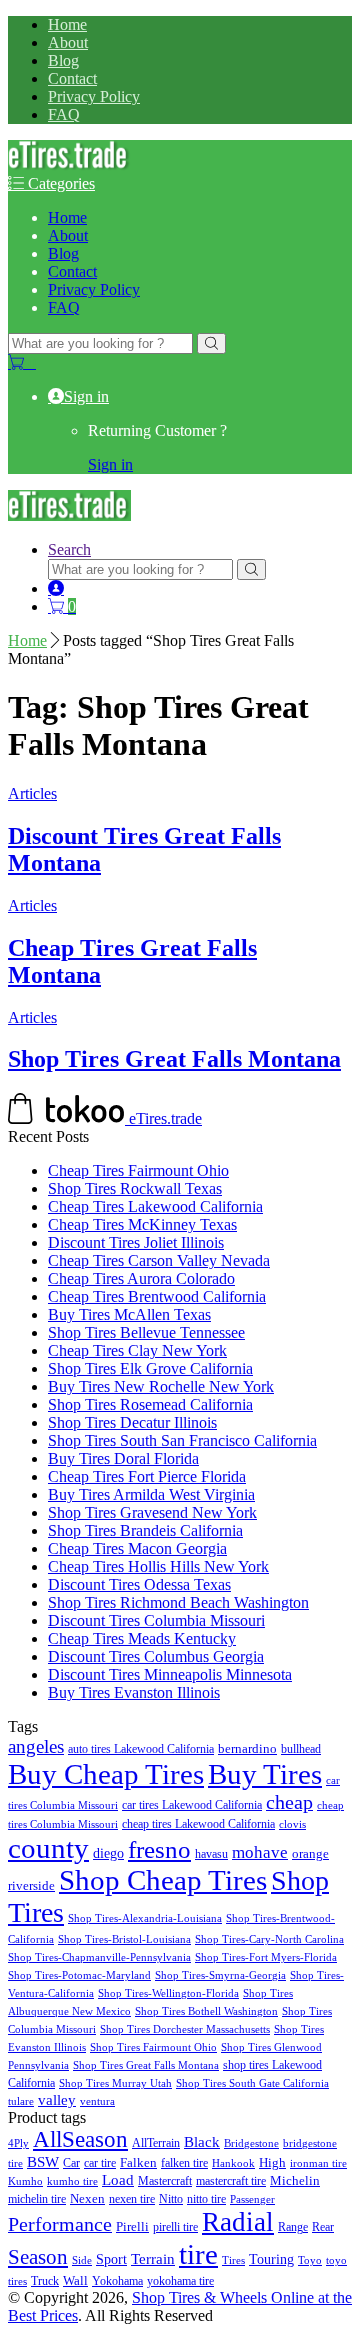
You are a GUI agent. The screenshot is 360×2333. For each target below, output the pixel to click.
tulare (21, 2101)
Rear (323, 2227)
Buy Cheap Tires (106, 1774)
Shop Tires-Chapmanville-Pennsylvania (99, 1957)
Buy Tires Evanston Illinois (134, 1692)
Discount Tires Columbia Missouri (156, 1620)
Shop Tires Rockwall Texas (135, 1188)
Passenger (252, 2199)
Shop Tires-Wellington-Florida (168, 1993)
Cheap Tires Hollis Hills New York (158, 1566)
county (48, 1848)
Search (69, 549)
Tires (233, 2260)
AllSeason (80, 2139)
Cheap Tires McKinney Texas (142, 1224)
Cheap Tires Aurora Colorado (141, 1278)
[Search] (211, 343)
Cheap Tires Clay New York (137, 1350)
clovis (292, 1824)
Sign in (86, 396)
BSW (43, 2162)
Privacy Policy (94, 96)
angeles (36, 1746)
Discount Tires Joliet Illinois (136, 1242)
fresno (159, 1849)
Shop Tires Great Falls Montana (174, 1059)
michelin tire (37, 2199)
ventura (97, 2101)
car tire (100, 2163)
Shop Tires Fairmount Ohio (153, 2047)
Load (118, 2179)
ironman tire (318, 2163)
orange (310, 1854)
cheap (289, 1802)
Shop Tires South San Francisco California (182, 1440)
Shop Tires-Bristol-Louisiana (124, 1939)
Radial (238, 2222)
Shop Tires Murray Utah (115, 2083)
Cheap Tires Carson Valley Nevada (159, 1260)
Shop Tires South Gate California (252, 2083)
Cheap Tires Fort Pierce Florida (147, 1476)
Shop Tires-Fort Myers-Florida (266, 1957)
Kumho (25, 2181)
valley (57, 2100)
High (272, 2163)
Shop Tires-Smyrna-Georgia (220, 1975)
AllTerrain (156, 2143)
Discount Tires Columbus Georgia (156, 1656)
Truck (45, 2281)
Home (67, 24)
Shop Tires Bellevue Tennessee (146, 1332)
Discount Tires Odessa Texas (139, 1584)
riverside (31, 1885)
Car (71, 2163)
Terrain (153, 2259)
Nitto (171, 2199)
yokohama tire (180, 2281)
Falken (138, 2163)
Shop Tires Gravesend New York (152, 1512)
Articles (32, 793)
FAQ (64, 114)
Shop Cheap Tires (163, 1880)
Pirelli (132, 2227)
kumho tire (72, 2181)
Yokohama (117, 2281)
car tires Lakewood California (192, 1805)
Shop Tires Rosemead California (150, 1404)
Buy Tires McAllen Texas (129, 1314)
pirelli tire (175, 2227)
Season (38, 2257)
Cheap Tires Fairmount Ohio (138, 1170)
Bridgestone (251, 2143)
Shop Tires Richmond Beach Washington (178, 1602)
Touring (271, 2259)
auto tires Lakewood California (141, 1749)
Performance (60, 2224)
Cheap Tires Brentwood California (157, 1296)
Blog (63, 60)
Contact (72, 78)
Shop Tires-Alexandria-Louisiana (145, 1918)
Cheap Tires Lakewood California (155, 1206)
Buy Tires (265, 1774)
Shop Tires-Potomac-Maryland (79, 1975)
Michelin (295, 2181)
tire (198, 2254)
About (68, 42)
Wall (75, 2280)
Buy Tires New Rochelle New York (161, 1386)
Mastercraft (165, 2181)
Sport (111, 2259)
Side (82, 2260)
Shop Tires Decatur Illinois (132, 1422)
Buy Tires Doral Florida (123, 1458)
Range (293, 2227)
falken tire (184, 2163)
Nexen (87, 2199)
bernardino (247, 1748)
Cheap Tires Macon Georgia (137, 1548)
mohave (260, 1852)
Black (202, 2141)
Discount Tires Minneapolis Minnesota (170, 1674)
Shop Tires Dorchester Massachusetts (185, 2029)
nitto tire (206, 2199)
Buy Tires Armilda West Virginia (151, 1494)
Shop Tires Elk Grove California (150, 1368)
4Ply (18, 2143)
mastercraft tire (231, 2181)
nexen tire (132, 2199)
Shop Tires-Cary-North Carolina (269, 1939)
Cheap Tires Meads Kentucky (142, 1638)
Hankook (233, 2163)
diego (108, 1853)
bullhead (301, 1749)
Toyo (310, 2260)
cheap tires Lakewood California (198, 1824)
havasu (211, 1854)
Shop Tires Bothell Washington (206, 2011)
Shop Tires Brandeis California (145, 1530)
